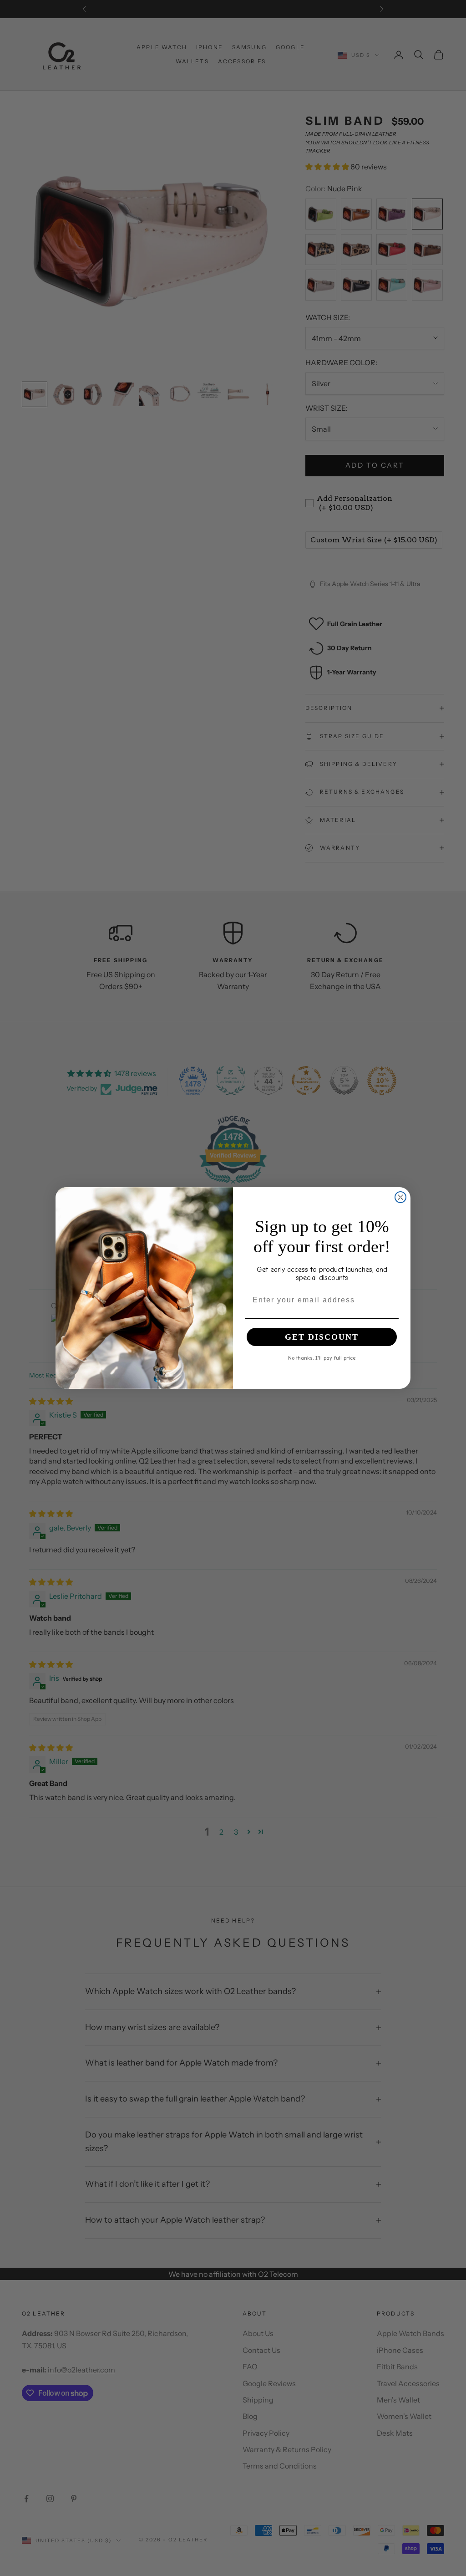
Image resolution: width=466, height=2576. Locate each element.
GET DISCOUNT (322, 1337)
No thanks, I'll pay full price (322, 1357)
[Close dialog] (400, 1197)
